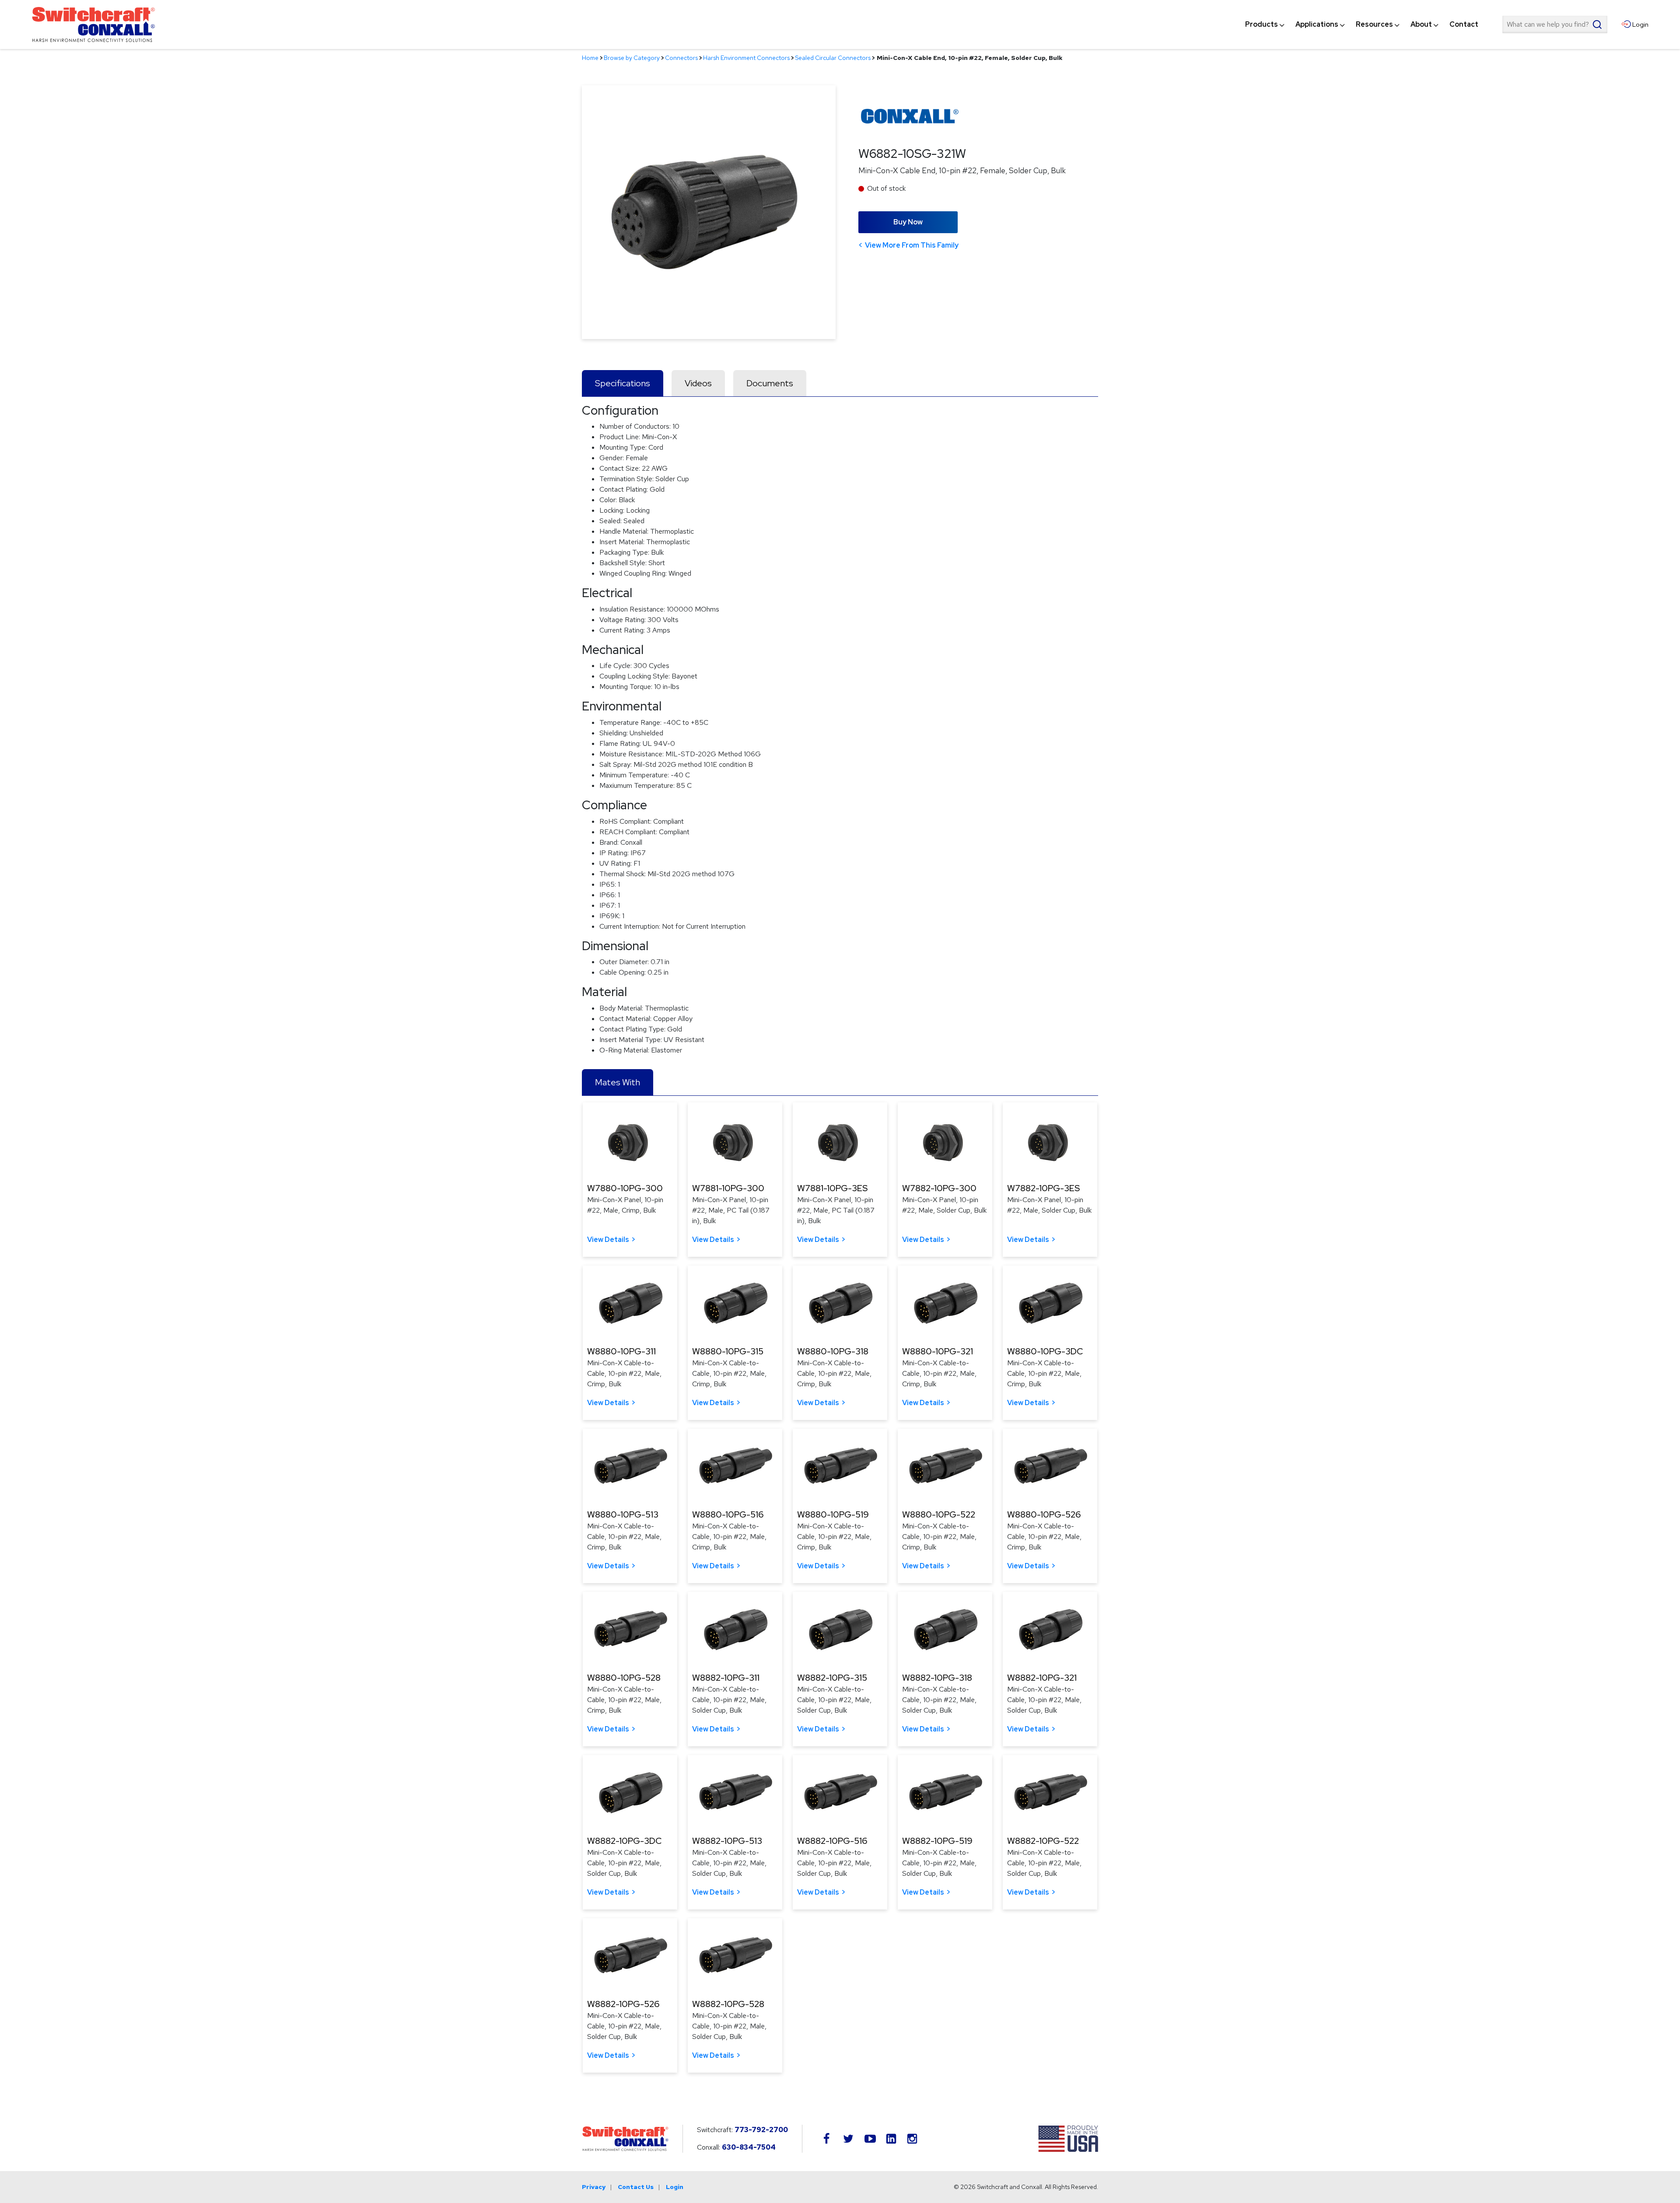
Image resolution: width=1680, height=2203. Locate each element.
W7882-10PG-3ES (1043, 1188)
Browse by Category (632, 58)
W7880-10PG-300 (625, 1188)
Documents (770, 383)
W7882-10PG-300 (939, 1188)
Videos (698, 383)
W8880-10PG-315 (728, 1351)
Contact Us (636, 2187)
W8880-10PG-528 (624, 1678)
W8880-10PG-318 (833, 1351)
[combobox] (1555, 24)
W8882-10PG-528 (728, 2004)
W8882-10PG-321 (1042, 1678)
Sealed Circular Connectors (833, 58)
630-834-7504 (749, 2147)
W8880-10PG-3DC (1045, 1351)
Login (675, 2187)
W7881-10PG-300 (728, 1188)
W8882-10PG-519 (937, 1841)
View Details (608, 1240)
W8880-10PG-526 (1044, 1514)
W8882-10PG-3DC (624, 1841)
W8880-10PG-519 (833, 1514)
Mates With (618, 1082)
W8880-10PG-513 (623, 1514)
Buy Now (908, 222)
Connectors (681, 58)
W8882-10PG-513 (727, 1841)
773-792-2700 (761, 2130)
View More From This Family (912, 245)
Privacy (594, 2187)
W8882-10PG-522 (1043, 1841)
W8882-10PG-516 (832, 1841)
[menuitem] (1262, 24)
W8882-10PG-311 (726, 1678)
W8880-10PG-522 (939, 1514)
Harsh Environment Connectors (746, 58)
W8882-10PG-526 (623, 2004)
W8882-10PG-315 (832, 1678)
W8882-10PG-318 (937, 1678)
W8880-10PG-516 (728, 1514)
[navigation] (1362, 24)
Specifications (623, 383)
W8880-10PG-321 (938, 1351)
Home (590, 58)
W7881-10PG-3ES (832, 1188)
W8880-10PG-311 (621, 1351)
